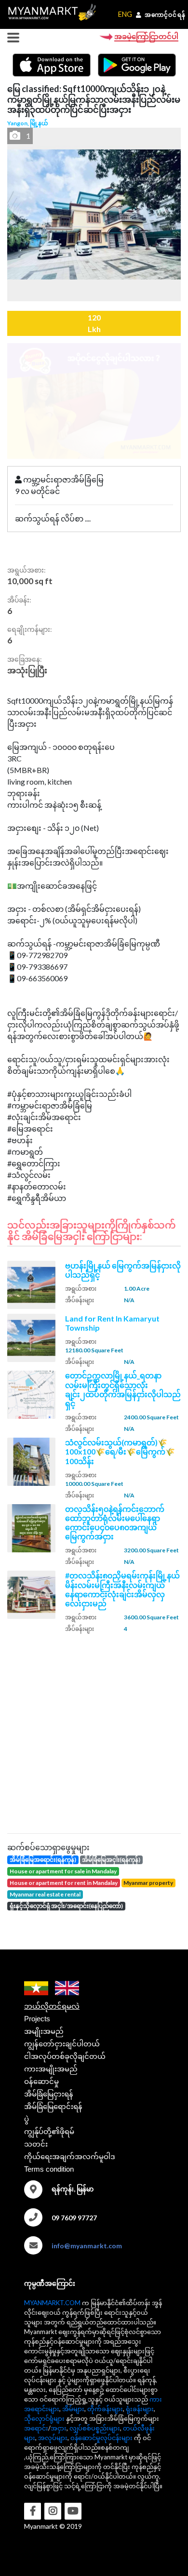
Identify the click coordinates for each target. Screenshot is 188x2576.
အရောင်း (36, 2428)
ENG (125, 14)
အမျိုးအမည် (44, 2031)
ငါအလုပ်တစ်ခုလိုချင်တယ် (65, 2056)
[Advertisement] (94, 1732)
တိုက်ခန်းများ (105, 2409)
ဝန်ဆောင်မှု (41, 2081)
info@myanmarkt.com (87, 2246)
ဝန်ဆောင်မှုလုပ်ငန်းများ (101, 2438)
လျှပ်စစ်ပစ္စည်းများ (95, 2428)
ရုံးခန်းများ (140, 2409)
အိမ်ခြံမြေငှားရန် (49, 2094)
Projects (37, 2019)
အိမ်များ (73, 2409)
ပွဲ (27, 2119)
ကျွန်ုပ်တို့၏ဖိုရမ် (49, 2131)
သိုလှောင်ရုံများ (44, 2418)
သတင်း (36, 2144)
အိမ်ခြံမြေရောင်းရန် (53, 2106)
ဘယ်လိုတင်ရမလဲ (52, 2006)
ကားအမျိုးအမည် (51, 2069)
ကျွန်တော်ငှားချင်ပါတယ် (62, 2044)
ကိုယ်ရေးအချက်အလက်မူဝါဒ (70, 2156)
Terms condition (49, 2169)
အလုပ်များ (53, 2438)
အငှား (59, 2428)
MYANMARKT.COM (52, 2303)
